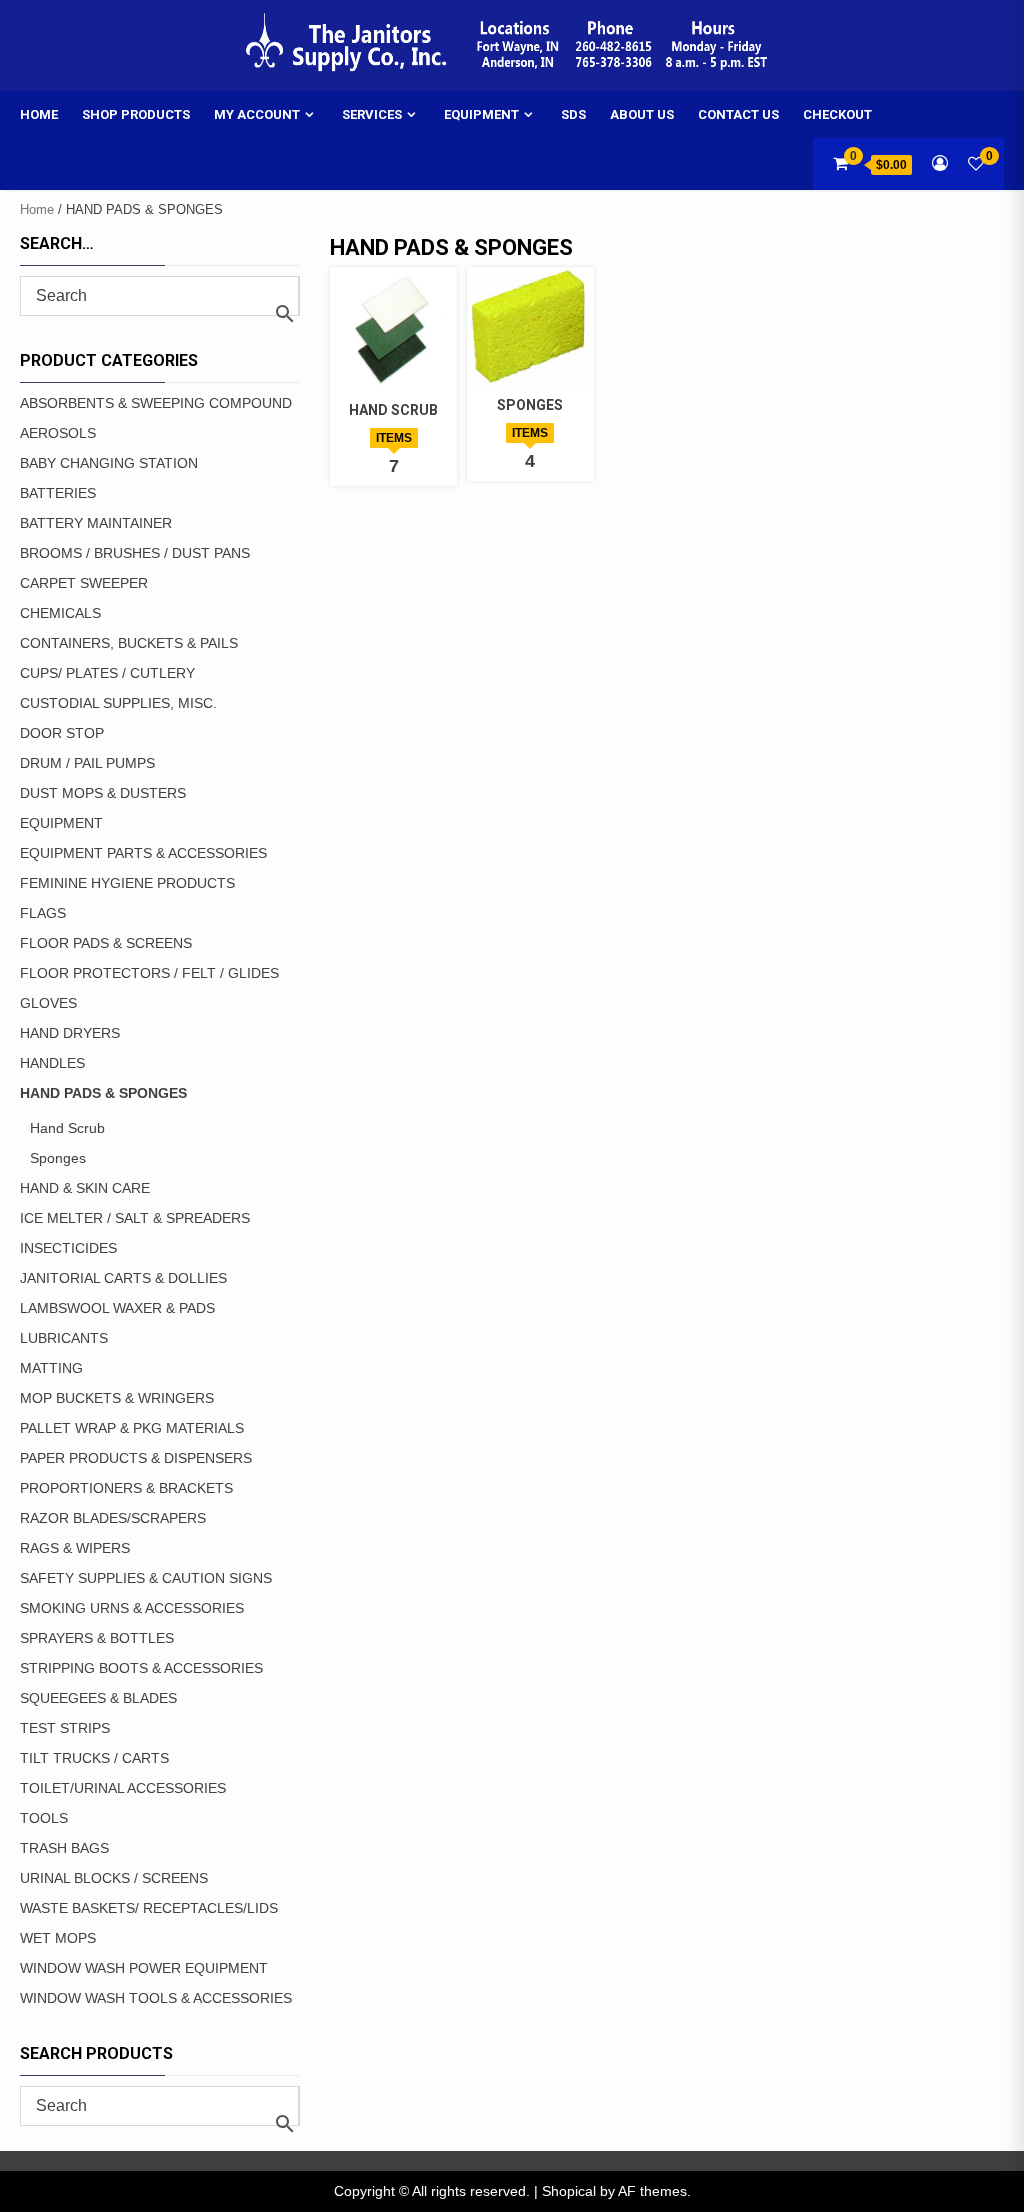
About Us (642, 114)
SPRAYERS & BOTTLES (97, 1638)
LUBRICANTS (64, 1338)
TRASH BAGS (64, 1848)
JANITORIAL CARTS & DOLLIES (123, 1278)
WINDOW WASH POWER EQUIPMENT (144, 1968)
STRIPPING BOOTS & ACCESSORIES (141, 1668)
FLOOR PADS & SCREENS (106, 943)
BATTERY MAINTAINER (96, 523)
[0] (976, 163)
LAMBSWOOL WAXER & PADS (117, 1308)
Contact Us (738, 114)
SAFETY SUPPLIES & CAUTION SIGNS (146, 1578)
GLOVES (48, 1003)
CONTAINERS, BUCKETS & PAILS (129, 643)
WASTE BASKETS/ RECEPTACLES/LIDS (149, 1908)
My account (257, 114)
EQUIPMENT (61, 823)
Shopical (569, 2191)
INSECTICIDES (68, 1248)
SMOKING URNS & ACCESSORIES (132, 1608)
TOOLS (44, 1818)
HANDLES (52, 1063)
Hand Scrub (67, 1128)
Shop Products (136, 114)
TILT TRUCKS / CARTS (94, 1758)
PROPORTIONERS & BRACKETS (126, 1488)
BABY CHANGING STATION (109, 463)
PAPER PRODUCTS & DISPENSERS (136, 1458)
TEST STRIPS (65, 1728)
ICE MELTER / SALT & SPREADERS (135, 1218)
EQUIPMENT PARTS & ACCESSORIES (143, 853)
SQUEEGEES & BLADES (98, 1698)
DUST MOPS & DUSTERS (103, 793)
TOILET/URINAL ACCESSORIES (123, 1788)
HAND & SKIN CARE (85, 1188)
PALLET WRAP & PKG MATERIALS (132, 1428)
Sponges (58, 1158)
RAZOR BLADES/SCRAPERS (113, 1518)
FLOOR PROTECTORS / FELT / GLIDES (149, 973)
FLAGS (43, 913)
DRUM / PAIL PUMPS (87, 763)
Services (372, 114)
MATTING (51, 1368)
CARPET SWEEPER (84, 583)
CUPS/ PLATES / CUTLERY (107, 673)
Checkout (837, 114)
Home (39, 114)
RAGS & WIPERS (75, 1548)
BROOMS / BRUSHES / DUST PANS (135, 553)
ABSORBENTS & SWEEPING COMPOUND (156, 403)
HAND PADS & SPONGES (103, 1093)
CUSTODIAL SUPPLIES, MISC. (118, 703)
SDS (573, 114)
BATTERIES (58, 493)
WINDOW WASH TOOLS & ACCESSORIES (156, 1998)
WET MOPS (58, 1938)
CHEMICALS (60, 613)
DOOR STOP (62, 733)
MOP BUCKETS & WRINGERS (117, 1398)
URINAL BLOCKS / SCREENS (114, 1878)
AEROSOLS (58, 433)
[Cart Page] (840, 163)
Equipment (481, 114)
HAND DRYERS (70, 1033)
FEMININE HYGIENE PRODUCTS (127, 883)
